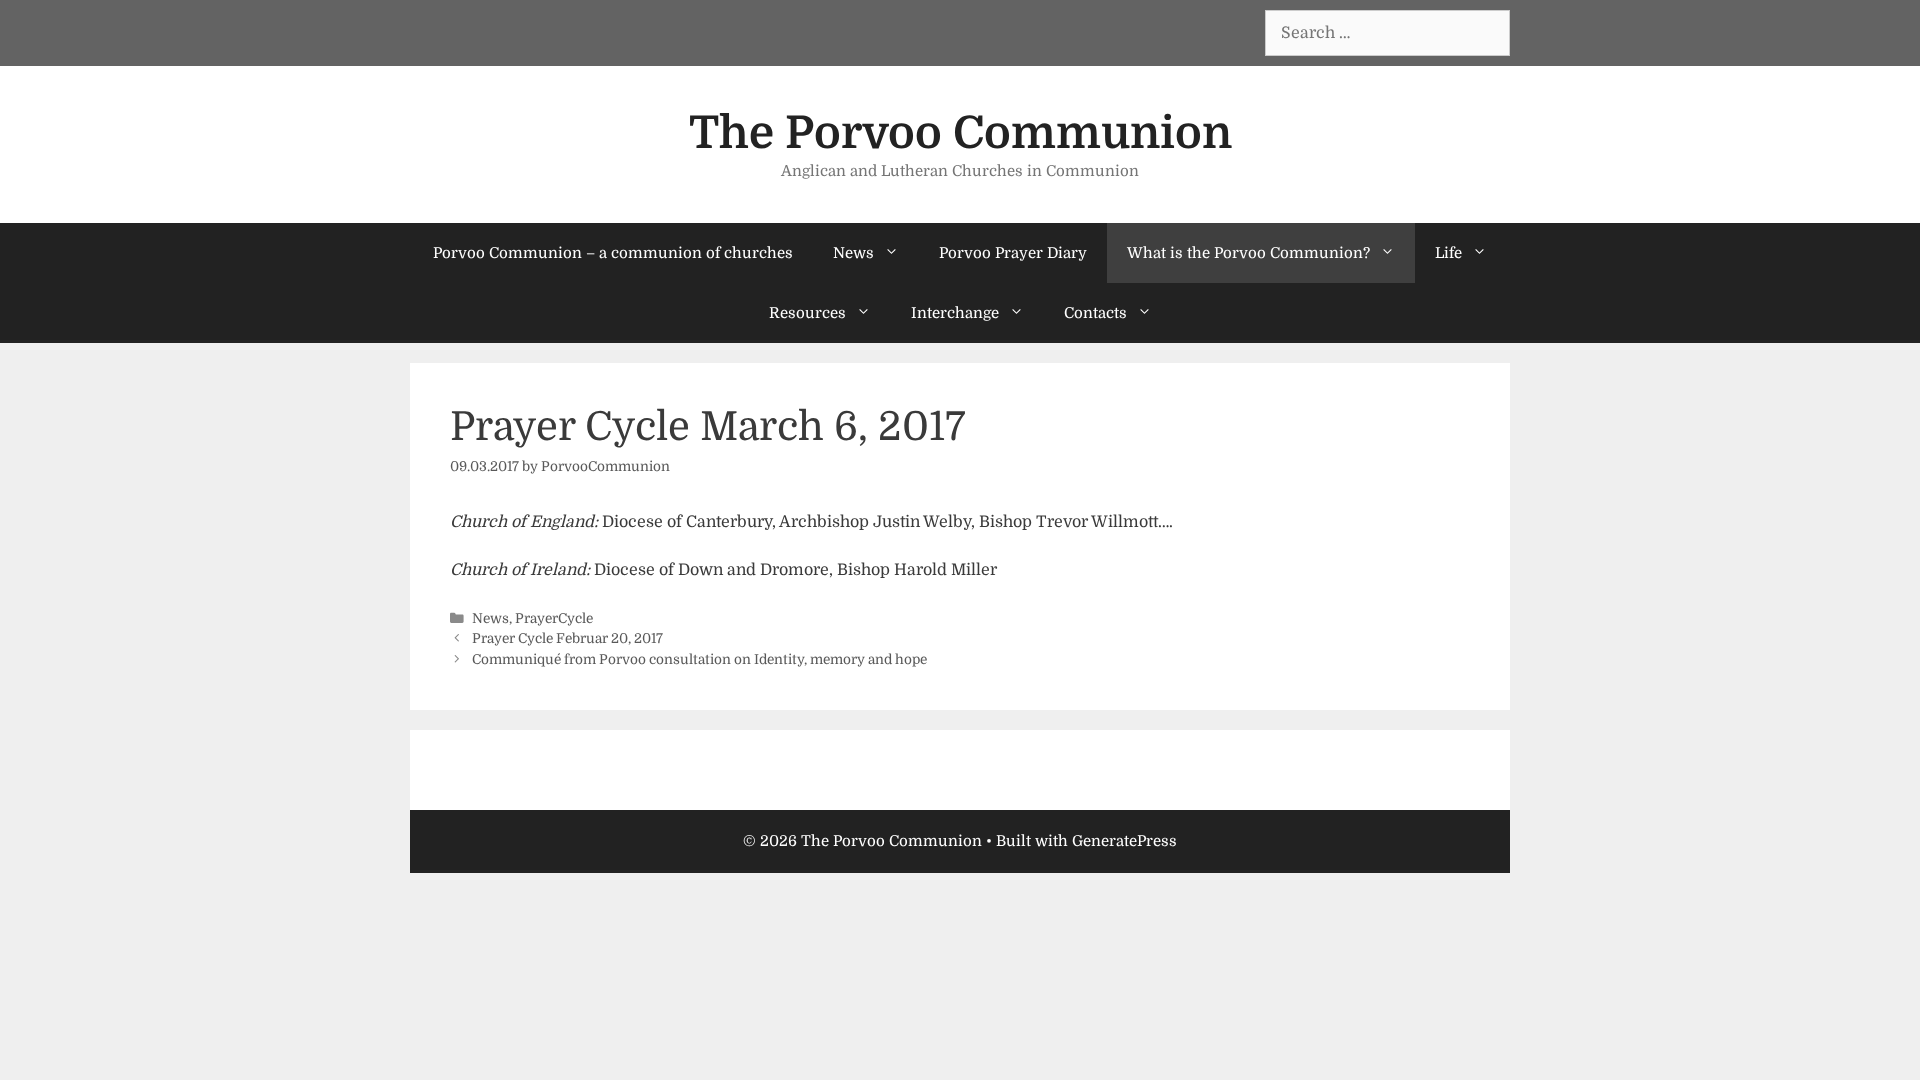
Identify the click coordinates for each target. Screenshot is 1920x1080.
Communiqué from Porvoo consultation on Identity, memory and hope (699, 659)
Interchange (955, 313)
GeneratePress (1124, 841)
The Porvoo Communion (960, 133)
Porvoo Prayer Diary (1013, 253)
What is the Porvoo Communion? (1248, 253)
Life (1448, 253)
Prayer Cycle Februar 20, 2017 (567, 638)
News (853, 253)
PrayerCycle (554, 618)
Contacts (1095, 313)
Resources (807, 313)
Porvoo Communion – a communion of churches (613, 253)
